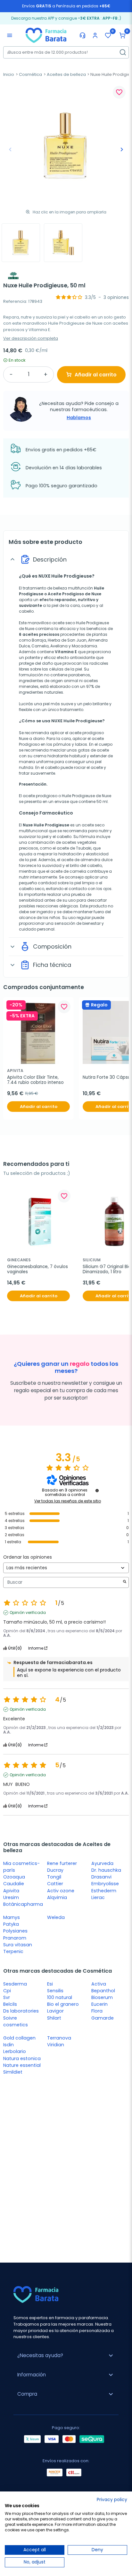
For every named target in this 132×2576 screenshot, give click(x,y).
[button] (122, 35)
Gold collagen (19, 2038)
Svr (7, 1997)
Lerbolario (15, 2051)
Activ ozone (61, 1891)
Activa (99, 1984)
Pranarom (15, 1938)
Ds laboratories (21, 2011)
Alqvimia (57, 1897)
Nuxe (96, 594)
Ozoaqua (14, 1877)
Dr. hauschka (106, 1870)
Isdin (8, 2045)
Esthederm (104, 1891)
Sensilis (55, 1991)
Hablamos (79, 418)
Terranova (59, 2038)
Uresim (11, 1897)
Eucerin (99, 2004)
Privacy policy (112, 2500)
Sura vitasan (18, 1945)
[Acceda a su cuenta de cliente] (95, 35)
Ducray (55, 1870)
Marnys (12, 1917)
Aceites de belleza (66, 74)
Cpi (7, 1991)
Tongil (54, 1877)
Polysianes (15, 1931)
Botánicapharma (23, 1904)
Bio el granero (63, 2004)
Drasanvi (101, 1877)
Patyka (11, 1924)
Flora (97, 2011)
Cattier (55, 1884)
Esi (50, 1984)
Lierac (98, 1897)
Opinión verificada (28, 1613)
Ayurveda (102, 1863)
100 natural (60, 1997)
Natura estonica (22, 2058)
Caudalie (14, 1884)
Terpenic (13, 1951)
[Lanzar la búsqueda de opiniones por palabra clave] (125, 1582)
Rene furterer (62, 1863)
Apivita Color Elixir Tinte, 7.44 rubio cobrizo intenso (35, 1080)
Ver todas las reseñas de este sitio (68, 1501)
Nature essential (22, 2065)
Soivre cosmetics (16, 2021)
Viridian (56, 2045)
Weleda (56, 1917)
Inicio (9, 74)
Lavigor (55, 2011)
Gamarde (103, 2018)
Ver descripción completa (31, 338)
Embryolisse (105, 1884)
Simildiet (13, 2072)
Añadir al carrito (96, 375)
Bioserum (102, 1997)
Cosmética (30, 74)
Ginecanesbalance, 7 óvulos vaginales (38, 1270)
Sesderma (15, 1984)
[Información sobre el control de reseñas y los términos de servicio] (97, 1491)
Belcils (10, 2004)
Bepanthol (103, 1991)
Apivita (11, 1891)
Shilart (54, 2018)
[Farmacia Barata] (46, 35)
